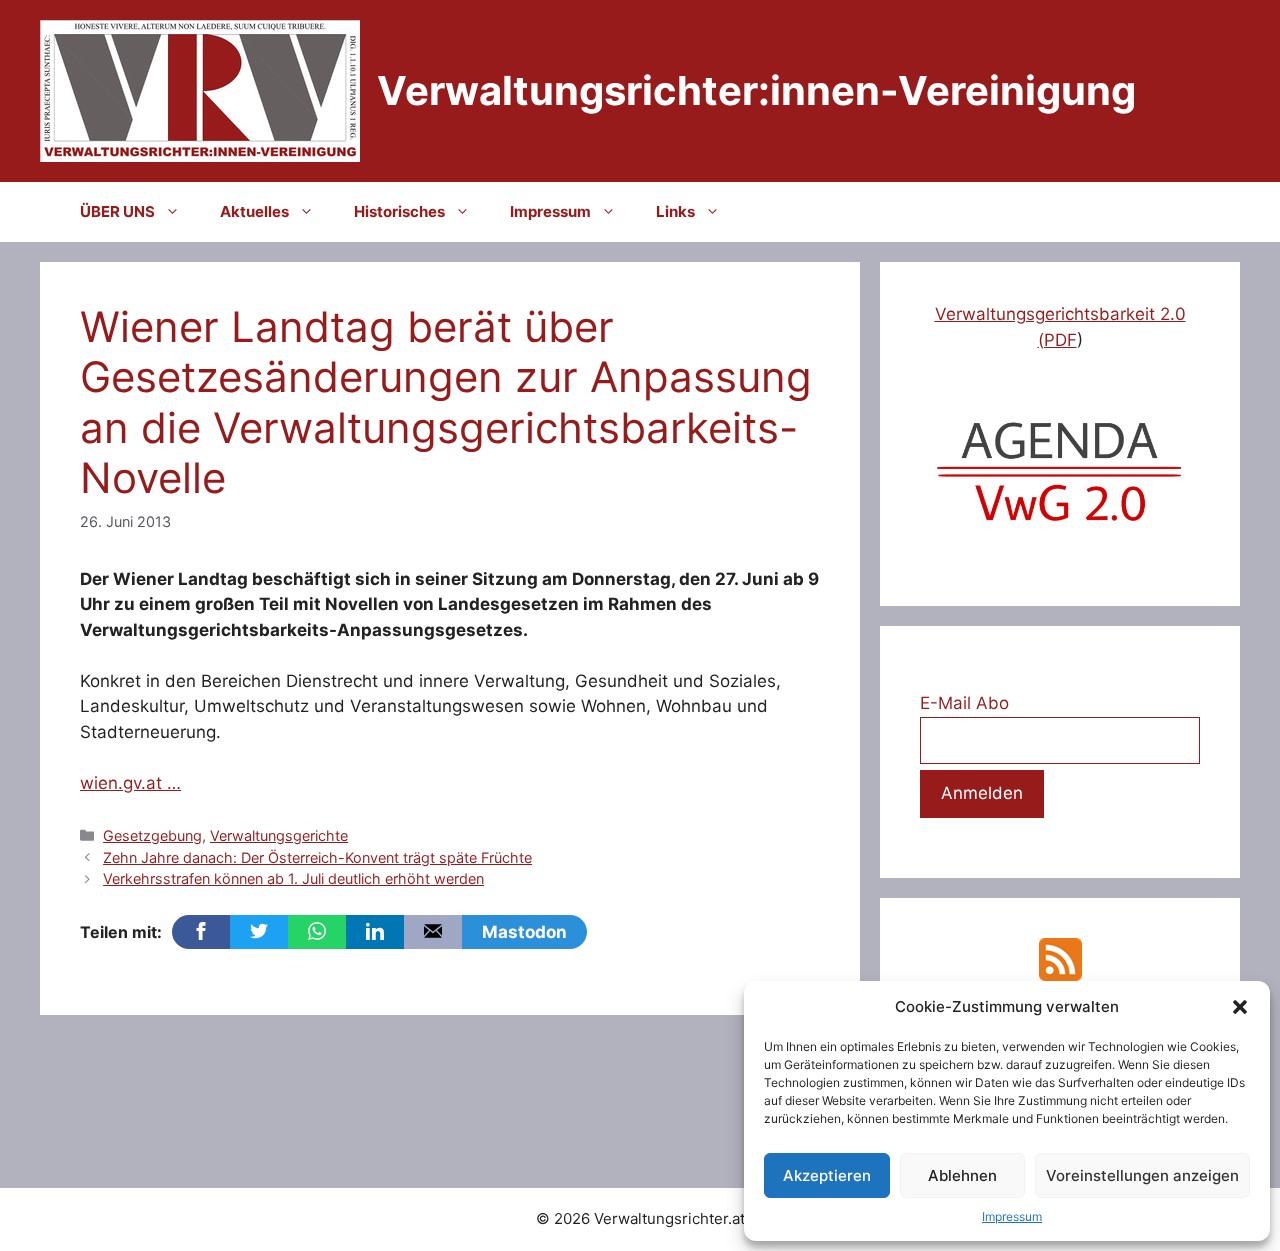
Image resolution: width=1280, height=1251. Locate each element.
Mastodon (524, 932)
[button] (1240, 1007)
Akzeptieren (827, 1175)
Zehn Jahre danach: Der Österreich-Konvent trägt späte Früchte (317, 857)
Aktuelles (254, 211)
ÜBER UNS (117, 211)
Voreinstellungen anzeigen (1142, 1175)
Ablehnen (962, 1175)
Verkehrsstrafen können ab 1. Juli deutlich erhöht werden (293, 878)
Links (675, 211)
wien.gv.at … (130, 783)
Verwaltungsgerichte (279, 835)
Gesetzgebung (152, 835)
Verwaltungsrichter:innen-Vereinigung (756, 90)
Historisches (399, 211)
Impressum (1012, 1216)
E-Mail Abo (964, 703)
